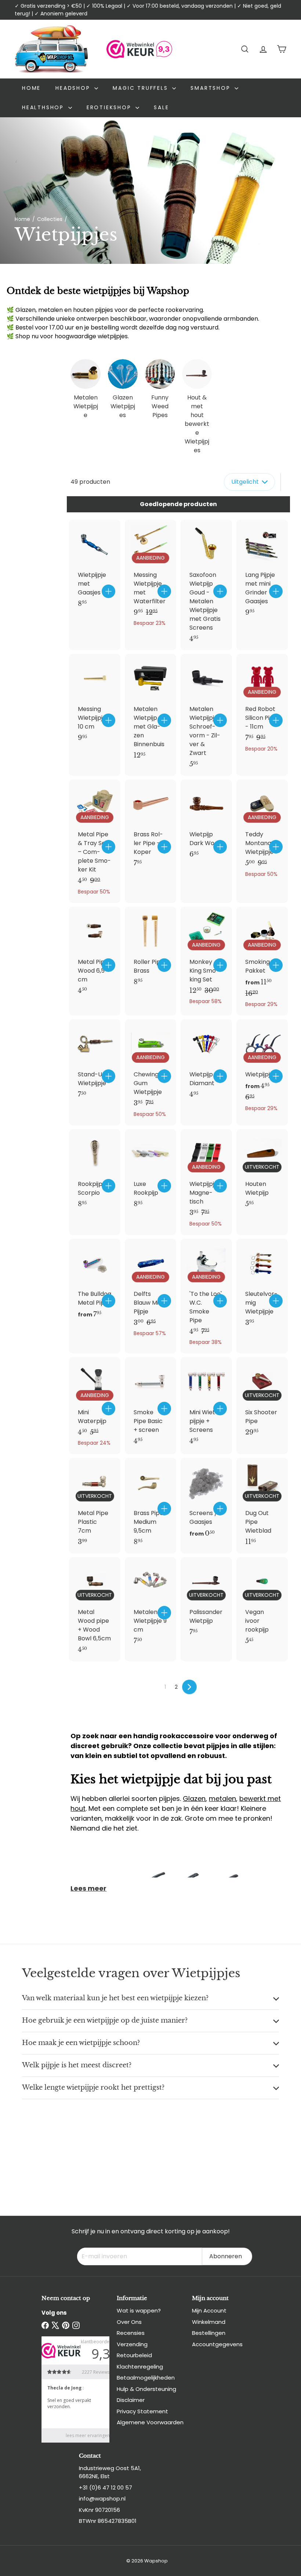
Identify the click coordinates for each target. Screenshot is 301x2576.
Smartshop (212, 88)
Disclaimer (131, 2400)
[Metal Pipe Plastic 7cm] (95, 1506)
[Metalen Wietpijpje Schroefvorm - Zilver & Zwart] (206, 715)
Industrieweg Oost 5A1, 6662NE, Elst (110, 2472)
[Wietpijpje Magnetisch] (206, 1182)
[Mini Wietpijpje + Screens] (206, 1405)
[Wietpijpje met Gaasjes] (95, 567)
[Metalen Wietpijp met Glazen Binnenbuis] (150, 710)
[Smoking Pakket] (262, 961)
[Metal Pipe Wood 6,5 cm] (95, 954)
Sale (161, 107)
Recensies (131, 2333)
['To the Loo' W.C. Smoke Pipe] (206, 1296)
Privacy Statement (142, 2411)
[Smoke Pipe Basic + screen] (150, 1405)
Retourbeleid (134, 2355)
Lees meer (88, 1888)
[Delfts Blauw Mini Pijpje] (150, 1292)
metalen (222, 1799)
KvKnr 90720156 (99, 2510)
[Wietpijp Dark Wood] (206, 823)
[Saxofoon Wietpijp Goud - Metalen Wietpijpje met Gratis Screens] (206, 585)
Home (31, 88)
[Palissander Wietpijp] (206, 1600)
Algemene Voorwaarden (150, 2422)
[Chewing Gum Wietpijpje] (150, 1072)
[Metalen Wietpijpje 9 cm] (150, 1605)
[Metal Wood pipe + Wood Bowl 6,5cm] (95, 1609)
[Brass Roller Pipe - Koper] (150, 827)
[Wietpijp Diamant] (206, 1062)
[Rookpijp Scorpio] (95, 1172)
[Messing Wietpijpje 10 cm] (95, 701)
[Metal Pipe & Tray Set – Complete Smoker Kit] (95, 841)
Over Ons (129, 2322)
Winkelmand (209, 2322)
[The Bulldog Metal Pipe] (95, 1283)
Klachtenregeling (140, 2367)
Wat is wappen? (139, 2310)
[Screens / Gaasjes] (206, 1502)
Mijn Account (209, 2310)
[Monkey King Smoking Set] (206, 960)
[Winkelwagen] (282, 49)
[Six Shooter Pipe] (262, 1400)
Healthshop (44, 107)
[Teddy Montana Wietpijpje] (262, 832)
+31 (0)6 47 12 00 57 (106, 2487)
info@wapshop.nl (102, 2498)
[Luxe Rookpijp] (150, 1172)
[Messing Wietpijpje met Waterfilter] (150, 577)
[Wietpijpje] (262, 1069)
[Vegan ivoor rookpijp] (262, 1605)
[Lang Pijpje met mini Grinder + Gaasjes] (262, 572)
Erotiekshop (110, 107)
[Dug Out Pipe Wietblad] (262, 1506)
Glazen (194, 1799)
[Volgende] (189, 1687)
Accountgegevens (217, 2344)
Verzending (132, 2344)
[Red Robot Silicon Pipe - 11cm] (262, 707)
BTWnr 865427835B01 (108, 2521)
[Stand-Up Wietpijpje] (95, 1062)
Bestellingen (209, 2333)
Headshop (74, 88)
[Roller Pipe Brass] (150, 950)
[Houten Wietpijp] (262, 1172)
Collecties (50, 219)
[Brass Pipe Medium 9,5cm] (150, 1506)
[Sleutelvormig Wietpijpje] (262, 1286)
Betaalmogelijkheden (146, 2378)
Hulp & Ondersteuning (146, 2389)
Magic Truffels (142, 88)
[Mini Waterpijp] (95, 1406)
